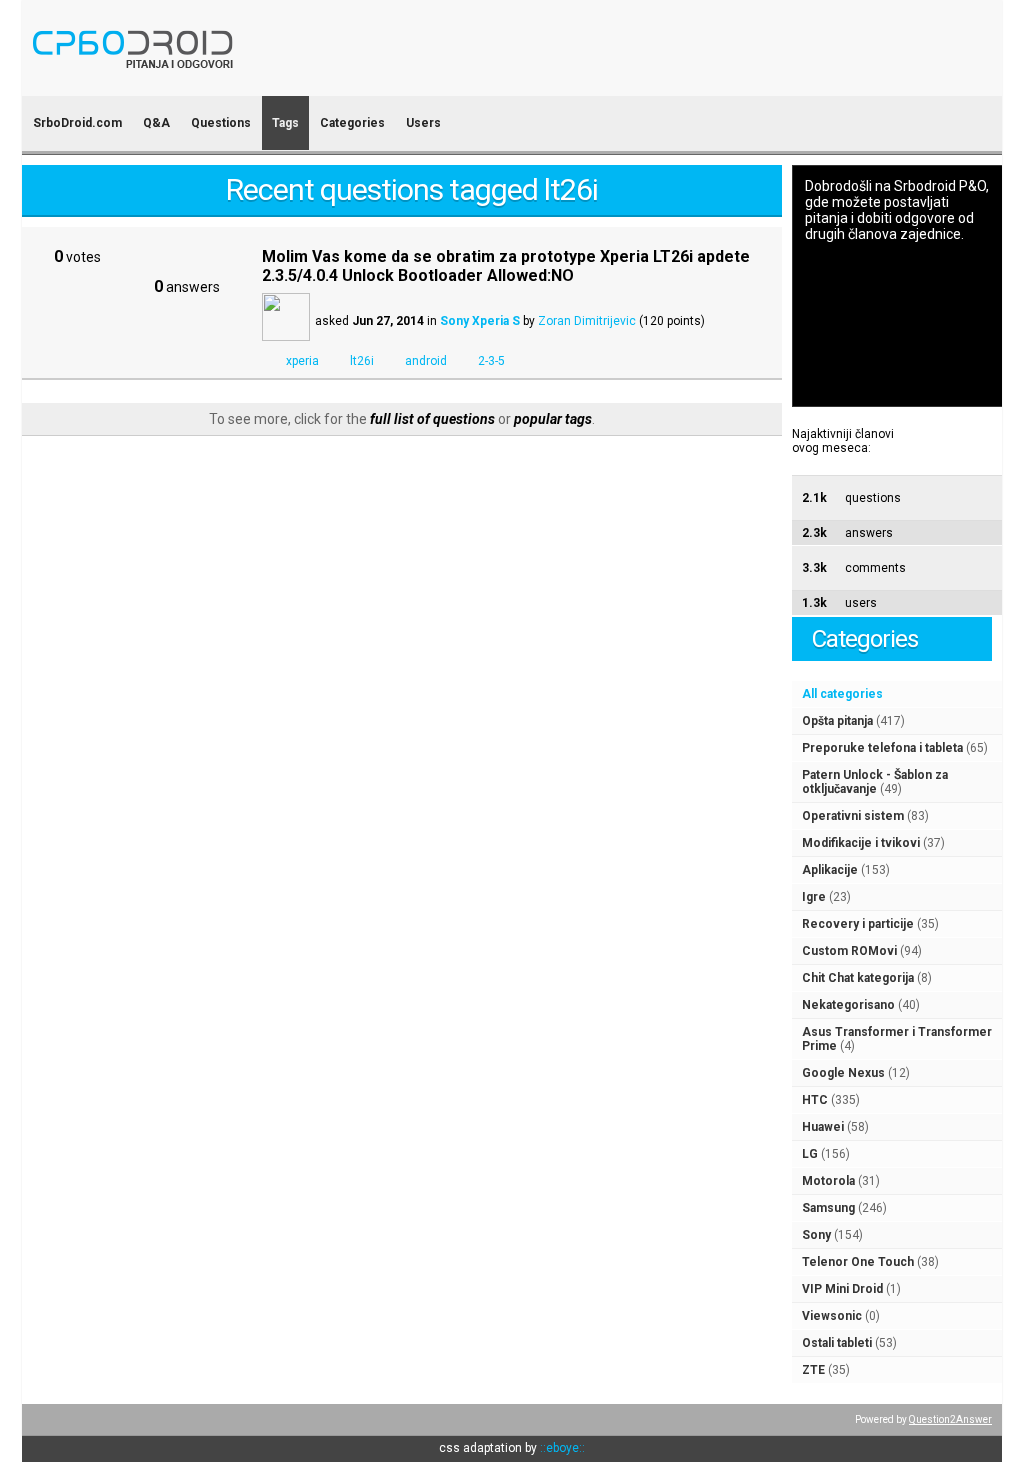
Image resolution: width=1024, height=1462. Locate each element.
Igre (814, 897)
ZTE (813, 1370)
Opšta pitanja (837, 721)
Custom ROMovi (849, 951)
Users (423, 123)
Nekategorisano (848, 1005)
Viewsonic (832, 1316)
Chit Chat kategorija (858, 978)
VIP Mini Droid (842, 1289)
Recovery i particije (858, 924)
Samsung (828, 1208)
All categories (842, 694)
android (426, 361)
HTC (815, 1100)
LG (810, 1154)
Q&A (156, 123)
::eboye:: (562, 1448)
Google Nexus (843, 1073)
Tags (285, 123)
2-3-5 (491, 361)
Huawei (823, 1127)
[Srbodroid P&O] (249, 82)
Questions (221, 123)
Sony (816, 1235)
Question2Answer (950, 1419)
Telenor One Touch (858, 1262)
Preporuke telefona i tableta (882, 748)
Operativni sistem (853, 816)
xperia (302, 361)
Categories (352, 123)
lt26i (362, 361)
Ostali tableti (837, 1343)
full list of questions (432, 419)
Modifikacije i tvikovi (861, 843)
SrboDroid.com (77, 123)
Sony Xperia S (480, 321)
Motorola (828, 1181)
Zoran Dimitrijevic (587, 321)
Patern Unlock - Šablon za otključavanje (875, 782)
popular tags (553, 419)
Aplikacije (830, 870)
